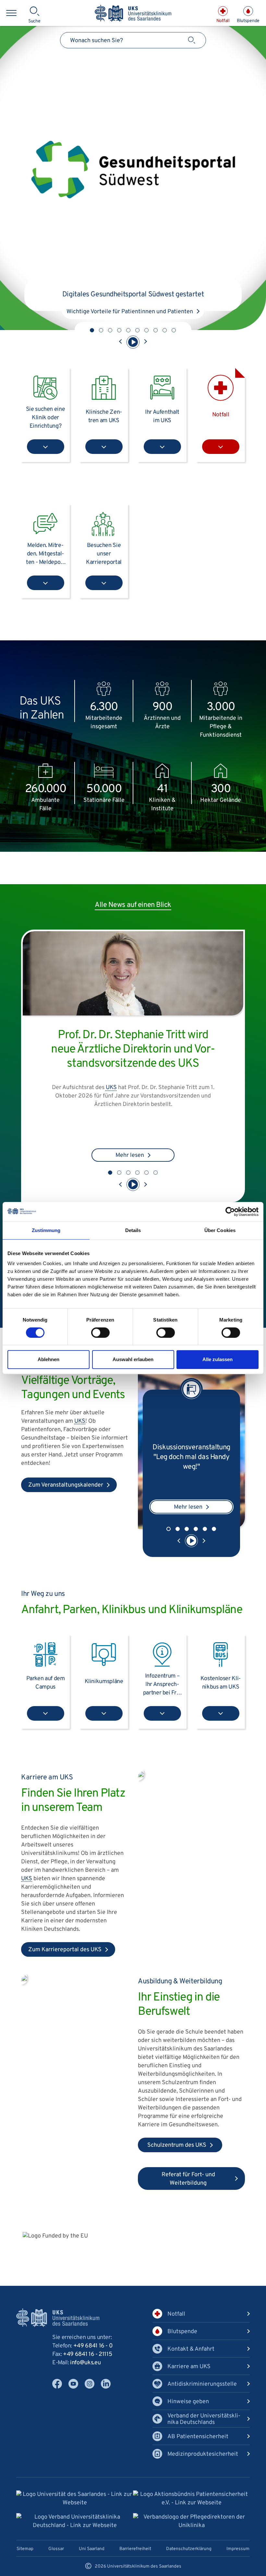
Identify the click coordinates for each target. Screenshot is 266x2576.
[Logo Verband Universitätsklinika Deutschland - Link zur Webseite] (75, 2522)
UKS (80, 1421)
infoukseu (85, 2363)
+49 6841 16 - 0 (93, 2346)
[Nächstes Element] (145, 342)
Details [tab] (133, 1230)
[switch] (100, 1333)
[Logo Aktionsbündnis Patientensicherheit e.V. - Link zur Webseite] (191, 2499)
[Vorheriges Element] (121, 342)
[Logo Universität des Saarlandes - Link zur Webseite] (75, 2499)
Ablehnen (48, 1359)
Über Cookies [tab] (220, 1230)
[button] (92, 330)
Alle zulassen (218, 1359)
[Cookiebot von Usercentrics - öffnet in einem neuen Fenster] (230, 1212)
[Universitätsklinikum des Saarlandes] (133, 14)
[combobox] (133, 40)
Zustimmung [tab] (46, 1230)
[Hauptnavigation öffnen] (11, 13)
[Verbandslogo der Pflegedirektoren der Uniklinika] (191, 2522)
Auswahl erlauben (133, 1359)
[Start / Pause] (133, 342)
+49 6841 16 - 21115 (87, 2354)
